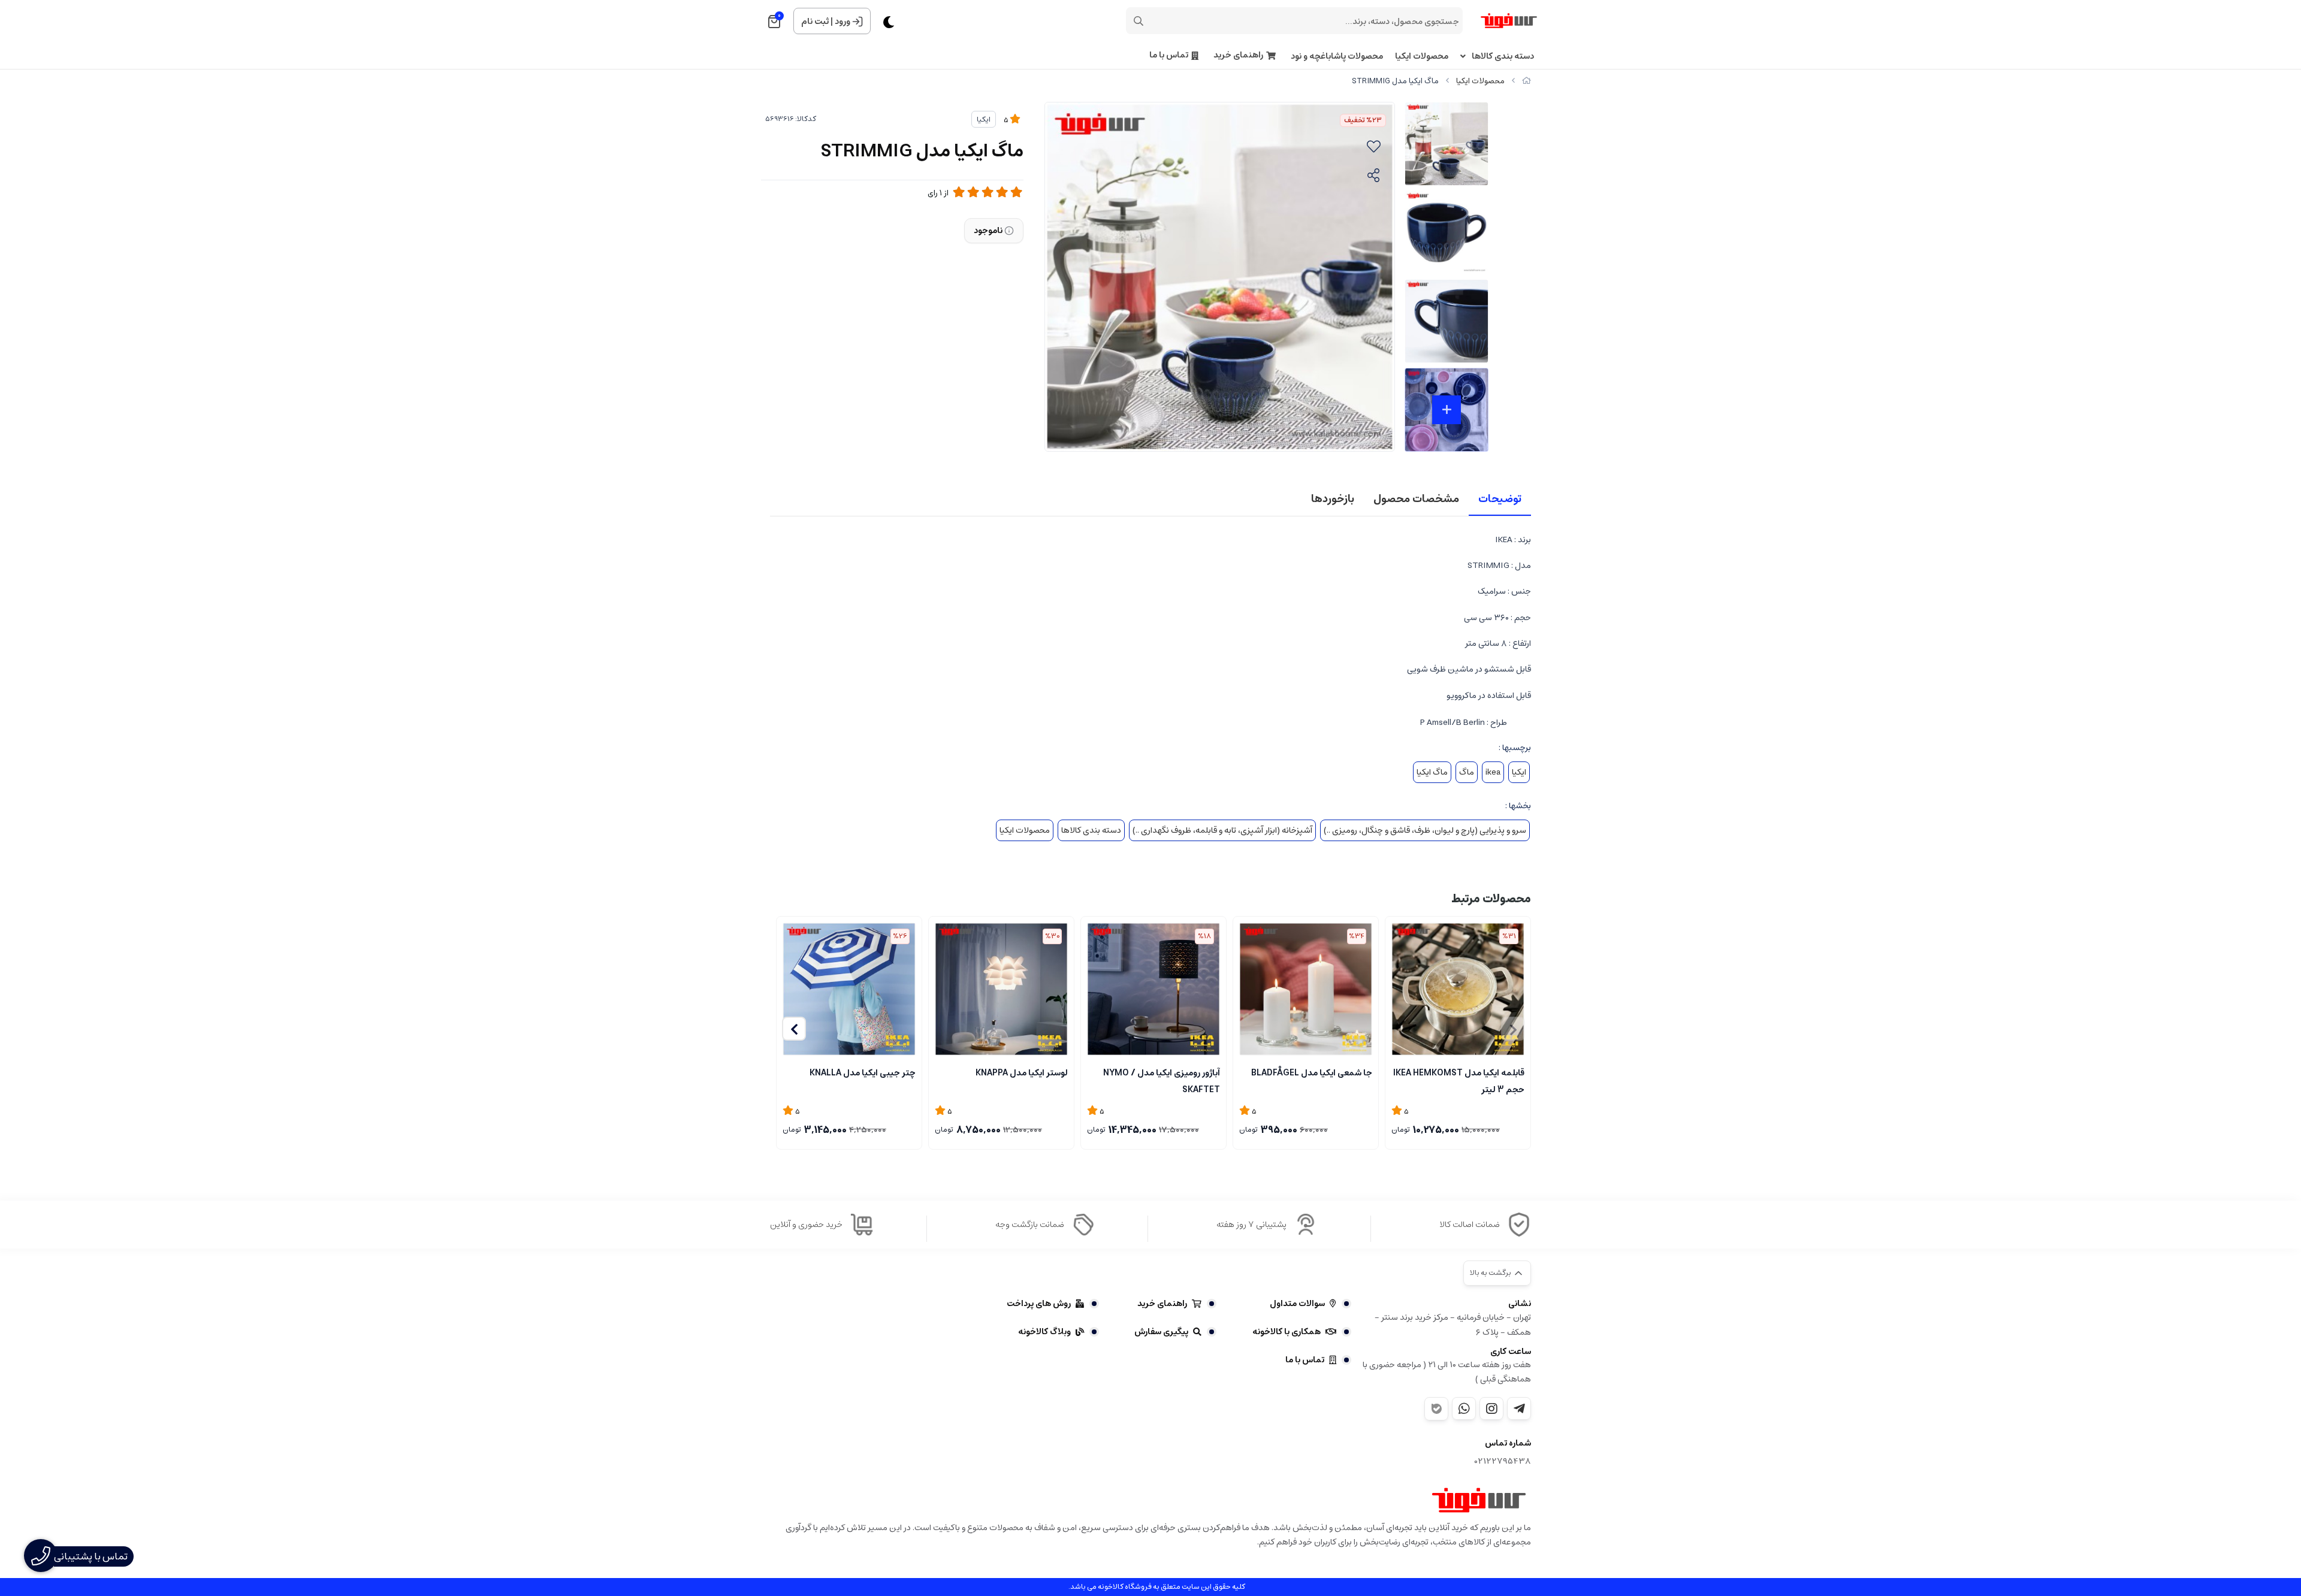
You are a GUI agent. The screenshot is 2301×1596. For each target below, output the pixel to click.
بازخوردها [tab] (1333, 499)
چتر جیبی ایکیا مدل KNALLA (863, 1073)
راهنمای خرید (1238, 55)
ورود (843, 22)
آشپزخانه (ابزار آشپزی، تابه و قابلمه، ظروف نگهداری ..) (1222, 830)
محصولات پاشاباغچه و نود (1337, 57)
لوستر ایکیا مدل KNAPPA (1022, 1073)
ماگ (1467, 772)
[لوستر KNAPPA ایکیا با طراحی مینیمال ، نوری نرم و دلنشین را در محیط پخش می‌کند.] (1001, 989)
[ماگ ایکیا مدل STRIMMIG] (1479, 1500)
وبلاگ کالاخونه (1044, 1332)
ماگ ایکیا (1432, 772)
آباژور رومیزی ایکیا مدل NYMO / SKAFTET (1162, 1080)
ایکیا (984, 120)
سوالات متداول (1297, 1304)
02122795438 (1503, 1462)
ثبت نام (815, 22)
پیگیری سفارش (1161, 1332)
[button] (794, 1029)
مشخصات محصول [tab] (1416, 499)
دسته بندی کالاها (1503, 57)
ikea (1493, 772)
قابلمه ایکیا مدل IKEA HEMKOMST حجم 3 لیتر (1459, 1080)
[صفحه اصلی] (1527, 81)
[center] (1139, 21)
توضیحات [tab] (1500, 499)
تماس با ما (1169, 55)
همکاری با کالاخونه (1287, 1332)
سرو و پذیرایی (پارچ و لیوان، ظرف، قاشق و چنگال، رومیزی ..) (1425, 830)
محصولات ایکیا (1422, 57)
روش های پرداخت (1039, 1304)
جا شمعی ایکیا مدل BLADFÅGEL (1312, 1073)
